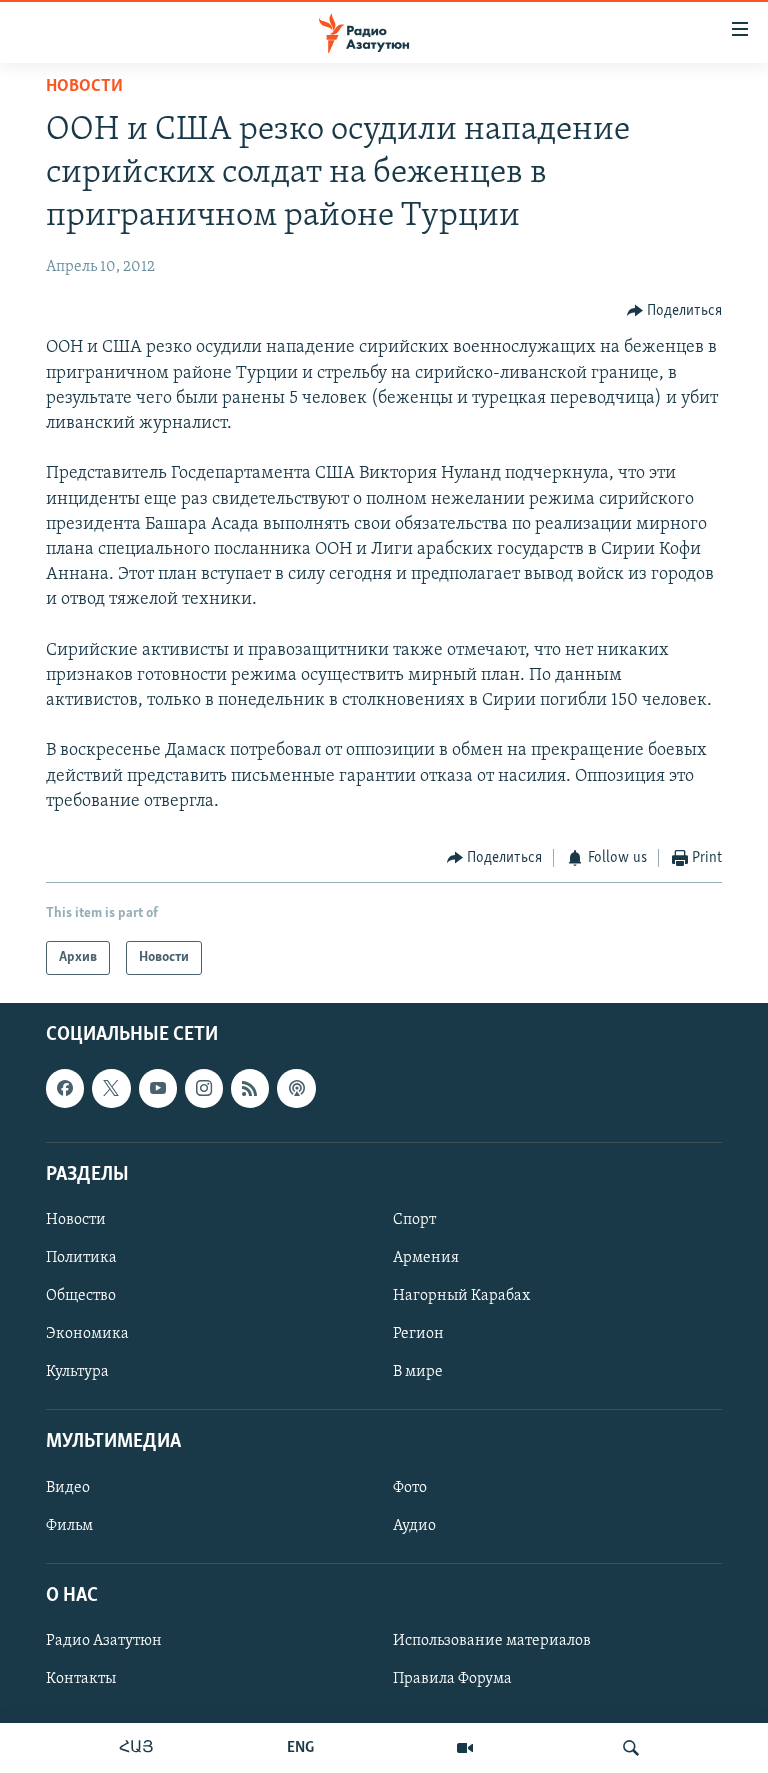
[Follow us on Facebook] (65, 1089)
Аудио (414, 1526)
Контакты (81, 1679)
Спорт (414, 1220)
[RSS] (250, 1089)
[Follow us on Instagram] (204, 1089)
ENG (300, 1748)
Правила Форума (452, 1679)
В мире (418, 1373)
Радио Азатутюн (104, 1641)
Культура (77, 1373)
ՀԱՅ (136, 1748)
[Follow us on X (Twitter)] (111, 1089)
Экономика (87, 1335)
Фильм (69, 1526)
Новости (84, 87)
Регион (418, 1335)
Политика (81, 1258)
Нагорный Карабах (461, 1297)
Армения (426, 1258)
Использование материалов (492, 1641)
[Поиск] (631, 1748)
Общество (81, 1297)
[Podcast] (296, 1089)
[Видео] (465, 1748)
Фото (410, 1488)
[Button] (675, 311)
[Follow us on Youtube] (158, 1089)
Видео (68, 1488)
